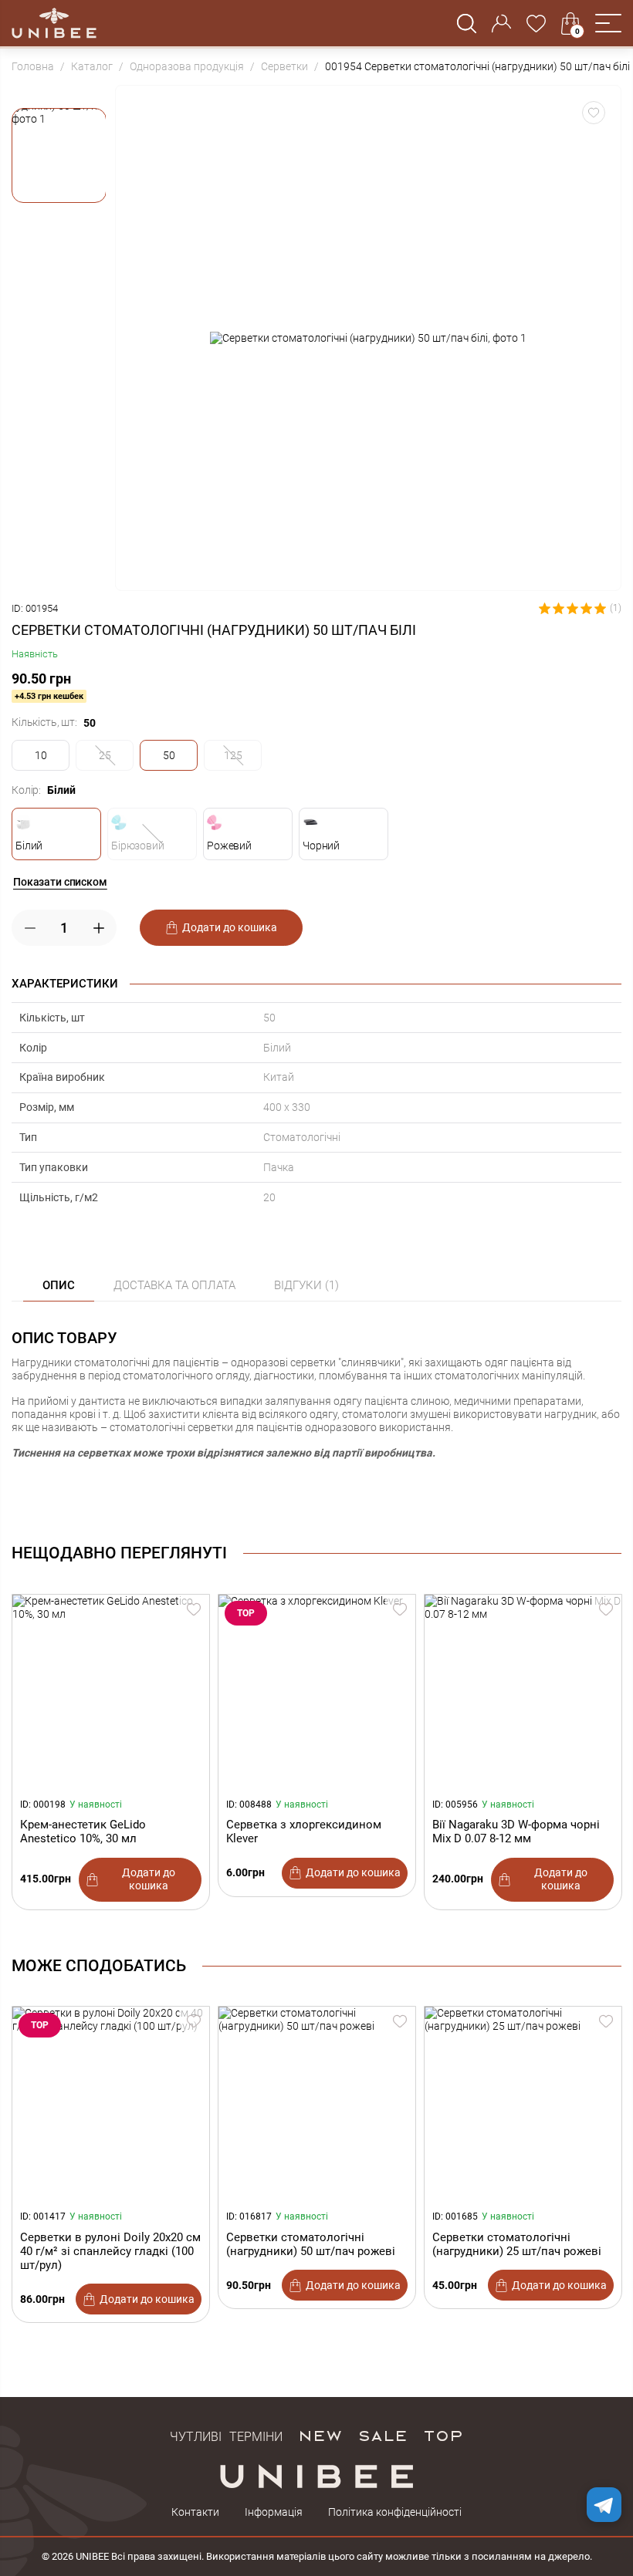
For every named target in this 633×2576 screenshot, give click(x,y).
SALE (383, 2435)
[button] (608, 23)
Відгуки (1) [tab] (306, 1285)
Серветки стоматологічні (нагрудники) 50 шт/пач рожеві (311, 2244)
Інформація (274, 2512)
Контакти (195, 2512)
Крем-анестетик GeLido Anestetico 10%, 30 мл (83, 1832)
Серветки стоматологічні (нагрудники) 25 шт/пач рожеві (517, 2244)
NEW (320, 2435)
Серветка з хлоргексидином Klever (304, 1832)
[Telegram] (604, 2505)
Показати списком (60, 882)
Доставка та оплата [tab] (174, 1285)
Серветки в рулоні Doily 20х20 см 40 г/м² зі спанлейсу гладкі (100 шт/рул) (110, 2251)
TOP (443, 2435)
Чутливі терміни (226, 2435)
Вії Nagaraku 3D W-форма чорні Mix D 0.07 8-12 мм (516, 1832)
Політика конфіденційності (395, 2512)
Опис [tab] (59, 1285)
